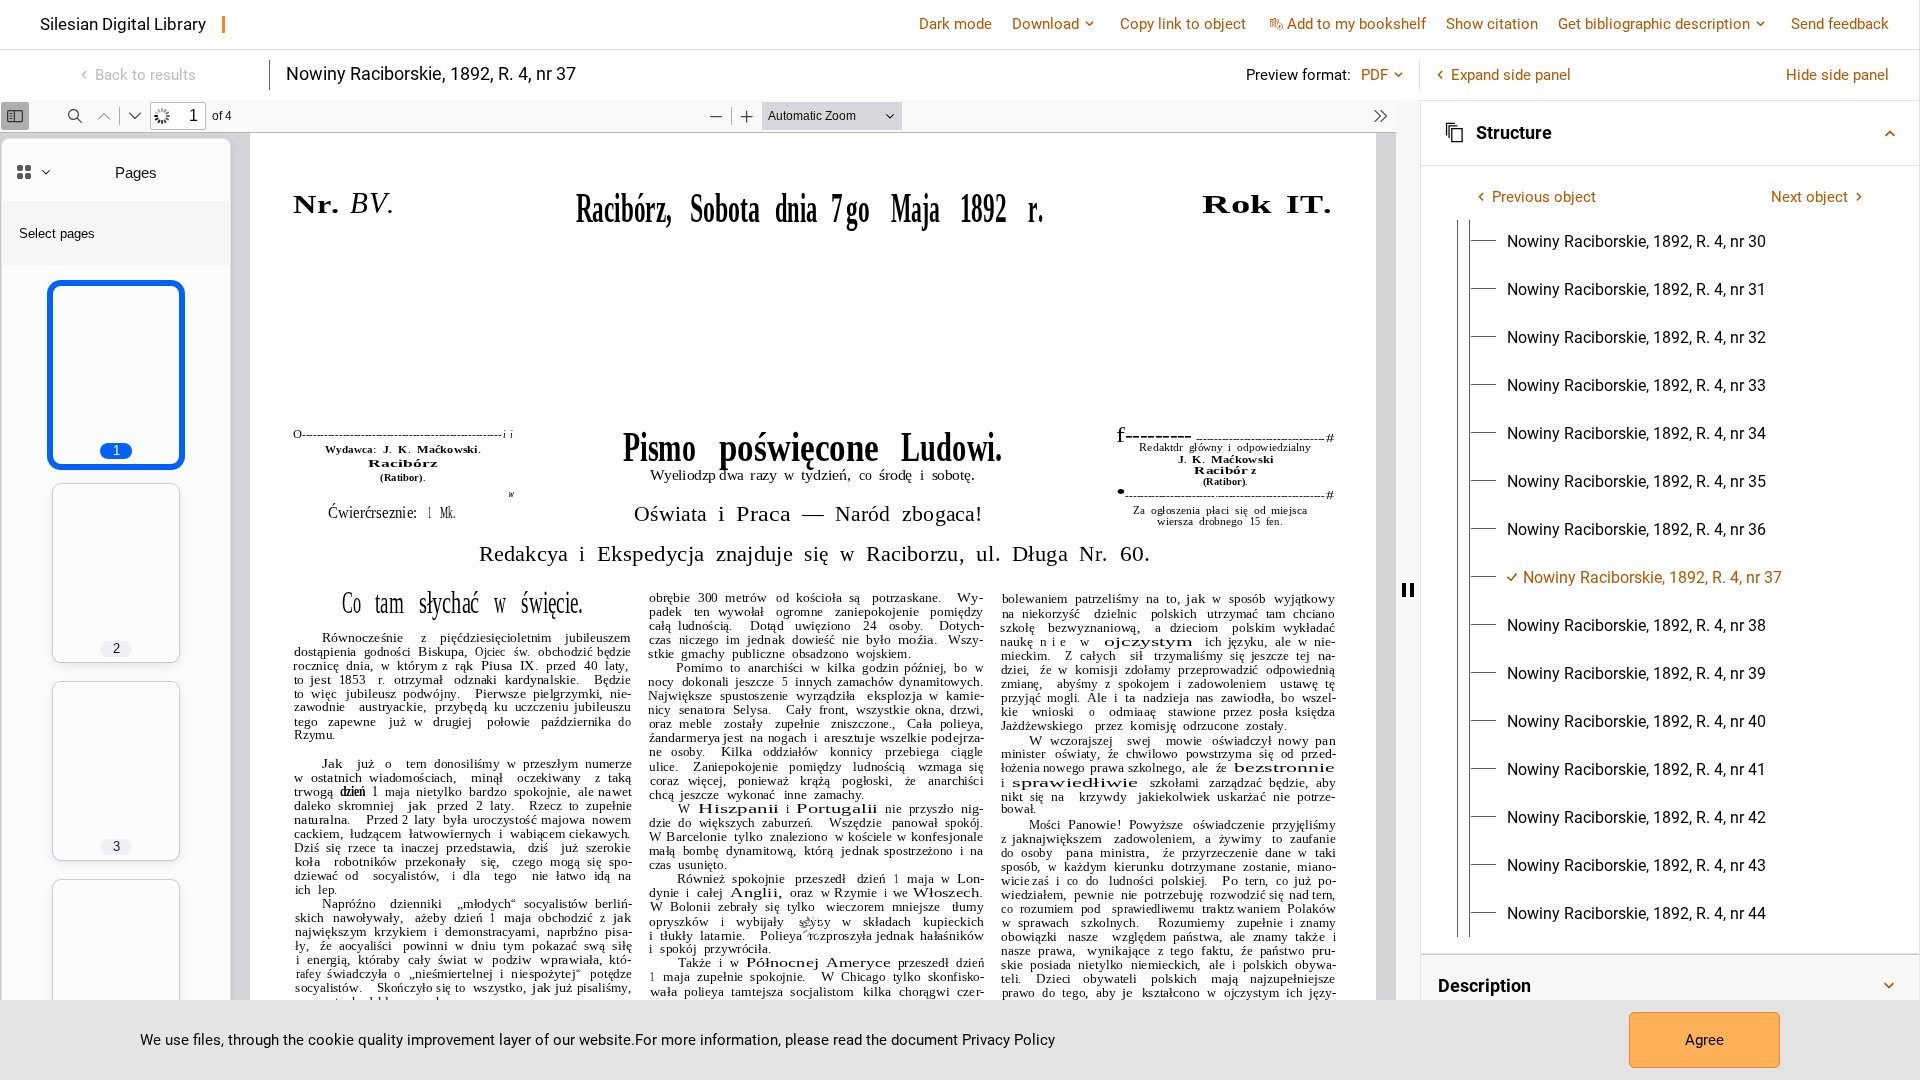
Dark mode (955, 24)
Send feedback (1840, 24)
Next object (1809, 197)
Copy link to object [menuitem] (1183, 24)
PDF (1374, 75)
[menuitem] (1636, 242)
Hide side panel (1837, 75)
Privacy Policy (1008, 1040)
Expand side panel (1511, 75)
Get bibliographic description (1654, 24)
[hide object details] (1408, 590)
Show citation (1492, 24)
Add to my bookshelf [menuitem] (1356, 24)
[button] (1670, 133)
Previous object (1544, 197)
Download (1045, 24)
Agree (1704, 1040)
